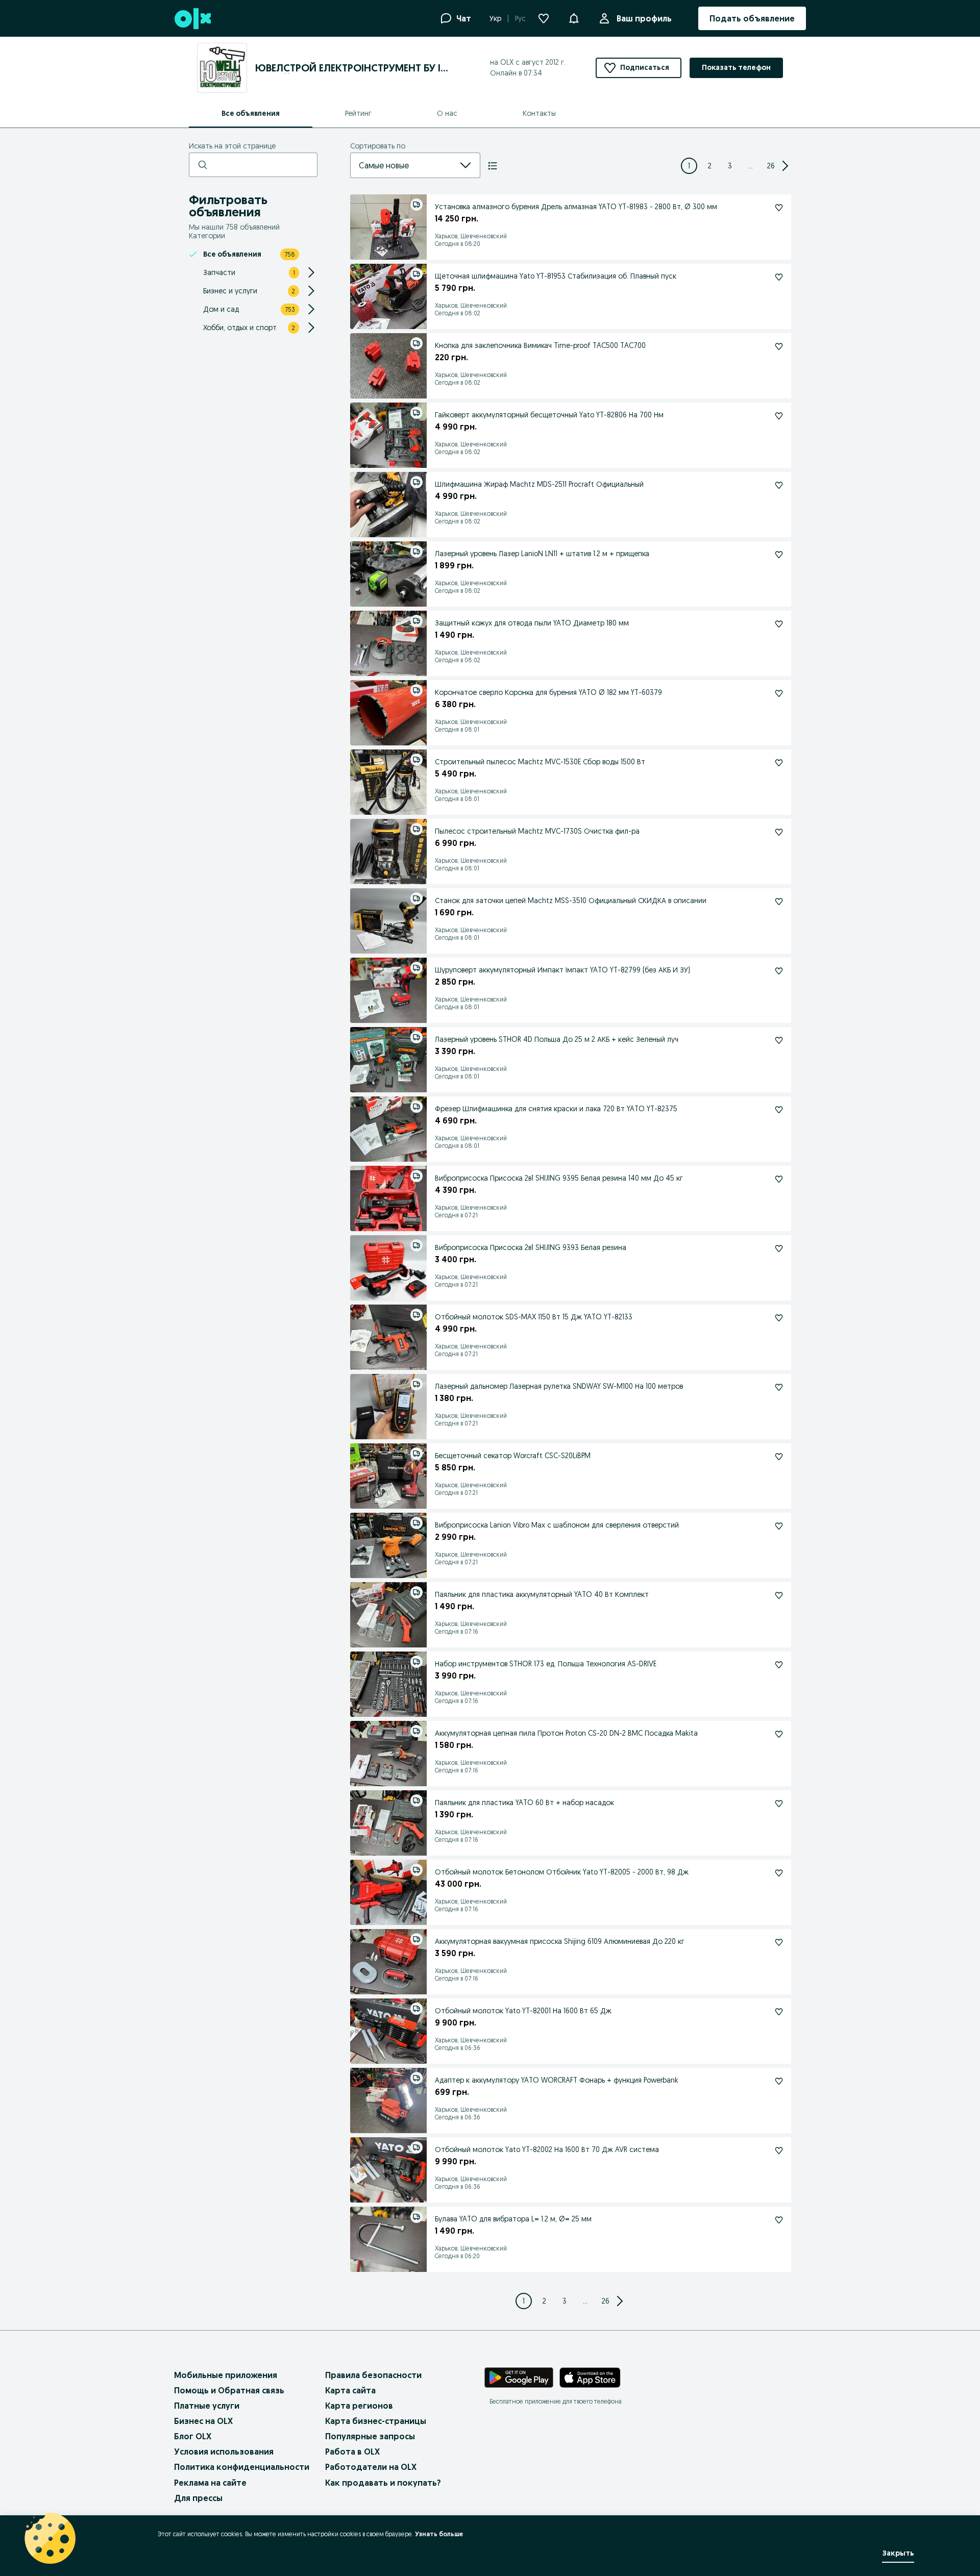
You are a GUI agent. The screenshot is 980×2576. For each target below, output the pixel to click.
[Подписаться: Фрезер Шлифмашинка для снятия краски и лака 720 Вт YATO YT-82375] (779, 1110)
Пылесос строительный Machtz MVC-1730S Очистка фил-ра (537, 831)
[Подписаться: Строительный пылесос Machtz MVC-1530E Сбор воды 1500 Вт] (779, 763)
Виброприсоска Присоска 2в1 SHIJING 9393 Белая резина (531, 1247)
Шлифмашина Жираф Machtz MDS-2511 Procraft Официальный (539, 484)
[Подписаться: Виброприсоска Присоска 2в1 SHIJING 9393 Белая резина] (779, 1248)
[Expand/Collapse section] (311, 272)
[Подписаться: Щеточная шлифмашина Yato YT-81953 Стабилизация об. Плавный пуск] (779, 277)
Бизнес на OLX (203, 2421)
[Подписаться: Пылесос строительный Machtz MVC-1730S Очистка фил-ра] (779, 832)
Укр (495, 18)
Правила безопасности (373, 2375)
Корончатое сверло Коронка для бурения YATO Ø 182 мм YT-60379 (548, 692)
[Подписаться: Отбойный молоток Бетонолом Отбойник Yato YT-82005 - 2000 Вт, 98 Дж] (779, 1873)
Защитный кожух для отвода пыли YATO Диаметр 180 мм (532, 623)
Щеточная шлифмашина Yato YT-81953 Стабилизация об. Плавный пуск (556, 276)
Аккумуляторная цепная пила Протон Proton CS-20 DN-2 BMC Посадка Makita (566, 1733)
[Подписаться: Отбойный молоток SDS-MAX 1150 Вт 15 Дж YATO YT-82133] (779, 1318)
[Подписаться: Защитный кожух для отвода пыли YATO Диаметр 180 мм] (779, 624)
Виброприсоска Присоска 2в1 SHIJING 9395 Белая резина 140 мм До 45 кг (559, 1178)
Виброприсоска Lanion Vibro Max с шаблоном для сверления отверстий (557, 1525)
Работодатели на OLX (371, 2467)
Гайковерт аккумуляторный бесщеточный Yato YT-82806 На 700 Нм (549, 415)
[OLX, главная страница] (192, 19)
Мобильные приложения (226, 2375)
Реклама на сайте (210, 2483)
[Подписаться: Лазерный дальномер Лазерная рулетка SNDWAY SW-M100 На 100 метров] (779, 1387)
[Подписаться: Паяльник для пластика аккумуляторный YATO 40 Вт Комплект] (779, 1595)
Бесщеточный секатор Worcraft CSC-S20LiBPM (513, 1456)
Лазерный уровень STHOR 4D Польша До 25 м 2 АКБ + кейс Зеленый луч (557, 1039)
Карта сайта (350, 2390)
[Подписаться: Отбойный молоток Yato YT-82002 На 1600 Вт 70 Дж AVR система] (779, 2150)
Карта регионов (359, 2406)
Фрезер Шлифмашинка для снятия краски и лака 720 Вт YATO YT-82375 (556, 1109)
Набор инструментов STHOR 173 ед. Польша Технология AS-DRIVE (546, 1664)
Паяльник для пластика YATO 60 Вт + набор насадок (524, 1803)
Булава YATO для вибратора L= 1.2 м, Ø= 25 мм (513, 2219)
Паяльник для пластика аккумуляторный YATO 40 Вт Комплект (542, 1594)
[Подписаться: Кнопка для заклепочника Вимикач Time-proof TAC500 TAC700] (779, 346)
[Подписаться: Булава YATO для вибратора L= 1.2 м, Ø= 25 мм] (779, 2220)
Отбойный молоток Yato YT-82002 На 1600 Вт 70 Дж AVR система (547, 2149)
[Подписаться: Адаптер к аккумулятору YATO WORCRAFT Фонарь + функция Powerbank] (779, 2081)
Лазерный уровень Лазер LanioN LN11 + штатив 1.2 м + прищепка (542, 554)
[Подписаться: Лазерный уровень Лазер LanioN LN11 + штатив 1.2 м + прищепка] (779, 555)
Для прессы (198, 2498)
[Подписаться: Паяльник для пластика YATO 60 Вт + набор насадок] (779, 1804)
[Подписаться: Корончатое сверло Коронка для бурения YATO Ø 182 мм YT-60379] (779, 693)
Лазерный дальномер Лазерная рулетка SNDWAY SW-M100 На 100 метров (559, 1386)
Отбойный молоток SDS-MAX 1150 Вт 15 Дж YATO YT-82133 (534, 1317)
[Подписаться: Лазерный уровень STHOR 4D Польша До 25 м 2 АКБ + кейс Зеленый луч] (779, 1040)
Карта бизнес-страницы (376, 2421)
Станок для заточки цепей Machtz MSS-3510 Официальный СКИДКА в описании (571, 901)
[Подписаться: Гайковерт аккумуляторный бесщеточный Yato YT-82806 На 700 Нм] (779, 416)
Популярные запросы (370, 2436)
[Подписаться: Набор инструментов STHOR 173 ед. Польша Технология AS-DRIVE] (779, 1665)
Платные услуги (207, 2406)
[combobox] (403, 165)
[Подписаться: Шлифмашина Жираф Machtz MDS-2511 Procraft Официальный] (779, 485)
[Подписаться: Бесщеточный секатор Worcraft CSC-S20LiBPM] (779, 1457)
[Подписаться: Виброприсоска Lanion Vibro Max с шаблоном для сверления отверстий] (779, 1526)
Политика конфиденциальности (242, 2467)
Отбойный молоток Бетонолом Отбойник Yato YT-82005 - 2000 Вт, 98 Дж (562, 1872)
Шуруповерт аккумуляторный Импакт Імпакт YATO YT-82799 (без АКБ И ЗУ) (562, 970)
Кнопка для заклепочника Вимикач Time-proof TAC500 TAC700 (540, 345)
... (751, 166)
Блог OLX (193, 2436)
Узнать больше (439, 2534)
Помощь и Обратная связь (229, 2390)
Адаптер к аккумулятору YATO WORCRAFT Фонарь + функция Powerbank (557, 2080)
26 (771, 166)
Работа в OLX (352, 2452)
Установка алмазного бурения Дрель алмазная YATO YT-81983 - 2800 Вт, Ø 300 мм (576, 207)
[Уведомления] (574, 18)
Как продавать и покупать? (383, 2483)
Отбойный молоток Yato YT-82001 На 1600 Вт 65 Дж (523, 2011)
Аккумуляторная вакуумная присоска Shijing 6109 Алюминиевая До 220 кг (560, 1941)
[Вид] (493, 166)
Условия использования (224, 2452)
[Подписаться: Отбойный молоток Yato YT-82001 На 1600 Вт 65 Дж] (779, 2012)
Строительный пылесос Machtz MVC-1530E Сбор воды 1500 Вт (540, 762)
